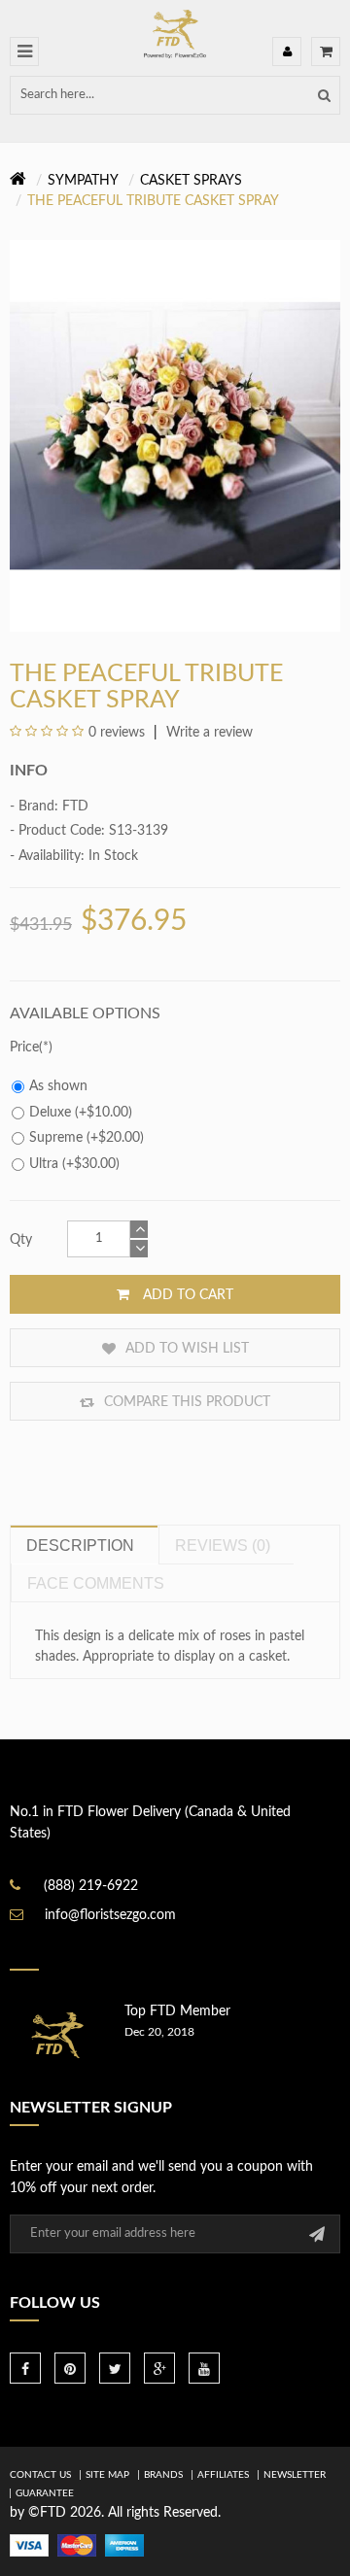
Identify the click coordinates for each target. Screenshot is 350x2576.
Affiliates (223, 2475)
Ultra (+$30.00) (74, 1164)
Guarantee (45, 2493)
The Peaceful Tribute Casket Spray (153, 201)
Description (80, 1546)
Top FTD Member (177, 2011)
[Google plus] (159, 2368)
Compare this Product (185, 1402)
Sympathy (83, 181)
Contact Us (40, 2475)
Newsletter (295, 2475)
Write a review (208, 733)
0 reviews (117, 733)
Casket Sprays (191, 181)
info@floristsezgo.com (110, 1915)
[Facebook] (25, 2368)
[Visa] (29, 2545)
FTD (75, 807)
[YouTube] (204, 2368)
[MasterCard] (77, 2545)
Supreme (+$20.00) (87, 1138)
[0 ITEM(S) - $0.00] (326, 52)
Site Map (107, 2475)
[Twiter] (115, 2368)
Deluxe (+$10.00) (81, 1113)
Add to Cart (186, 1295)
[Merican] (124, 2545)
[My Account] (287, 52)
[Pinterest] (70, 2368)
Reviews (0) (223, 1546)
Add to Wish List (185, 1349)
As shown (58, 1086)
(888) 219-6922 (91, 1886)
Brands (163, 2475)
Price (24, 1048)
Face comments (96, 1583)
